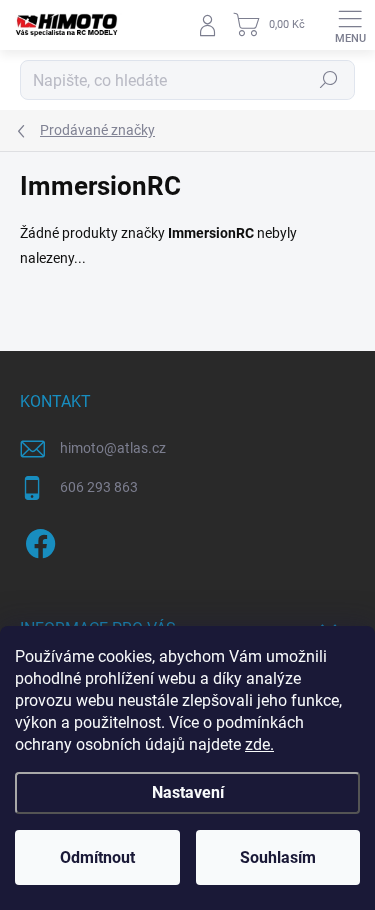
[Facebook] (37, 540)
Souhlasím (278, 857)
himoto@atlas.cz (113, 448)
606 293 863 (99, 487)
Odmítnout (97, 857)
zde (259, 744)
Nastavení (188, 792)
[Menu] (350, 25)
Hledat (329, 80)
